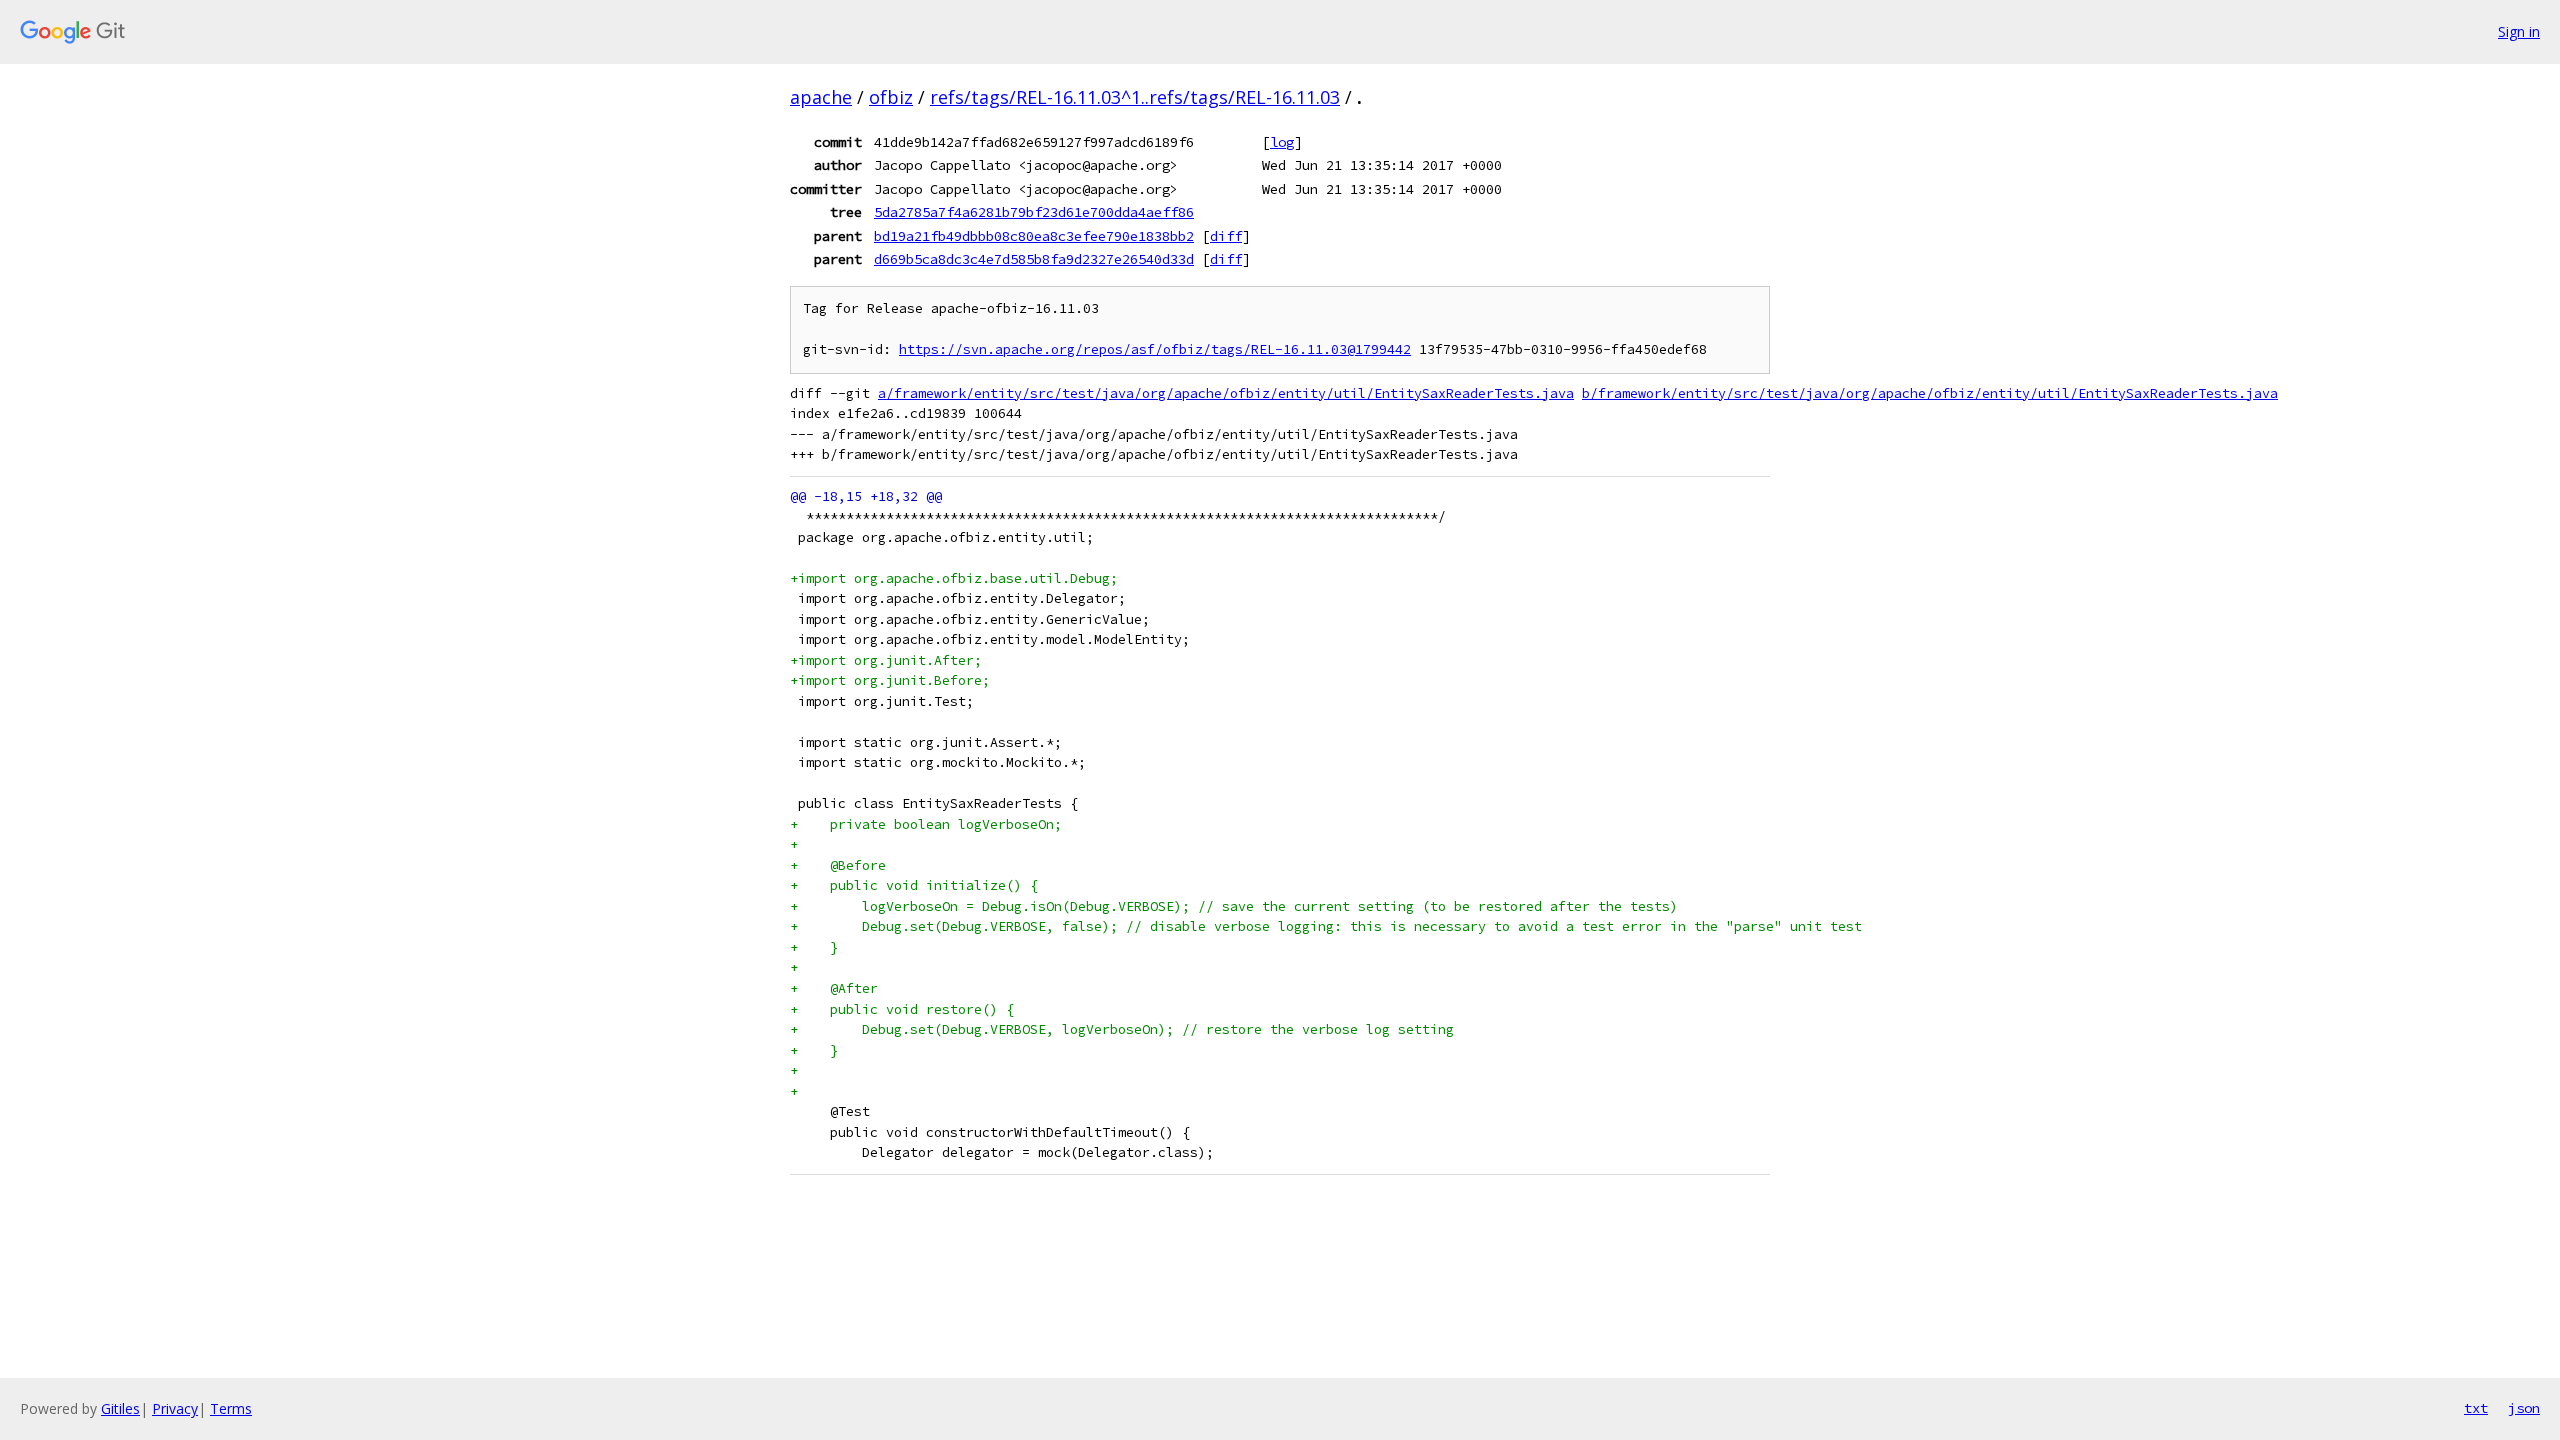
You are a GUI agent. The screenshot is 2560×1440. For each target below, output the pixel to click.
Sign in (2519, 31)
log (1282, 142)
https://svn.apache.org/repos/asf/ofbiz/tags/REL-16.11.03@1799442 (1155, 349)
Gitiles (120, 1408)
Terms (231, 1408)
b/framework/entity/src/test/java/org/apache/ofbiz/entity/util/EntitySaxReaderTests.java (1930, 393)
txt (2476, 1408)
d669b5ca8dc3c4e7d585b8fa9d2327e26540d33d (1034, 259)
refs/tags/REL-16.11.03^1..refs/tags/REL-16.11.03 (1135, 97)
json (2524, 1408)
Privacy (175, 1408)
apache (821, 97)
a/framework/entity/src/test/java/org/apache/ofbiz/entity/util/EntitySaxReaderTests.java (1226, 393)
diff (1226, 236)
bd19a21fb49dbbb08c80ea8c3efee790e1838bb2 (1034, 236)
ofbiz (891, 97)
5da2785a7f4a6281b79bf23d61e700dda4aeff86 (1034, 212)
